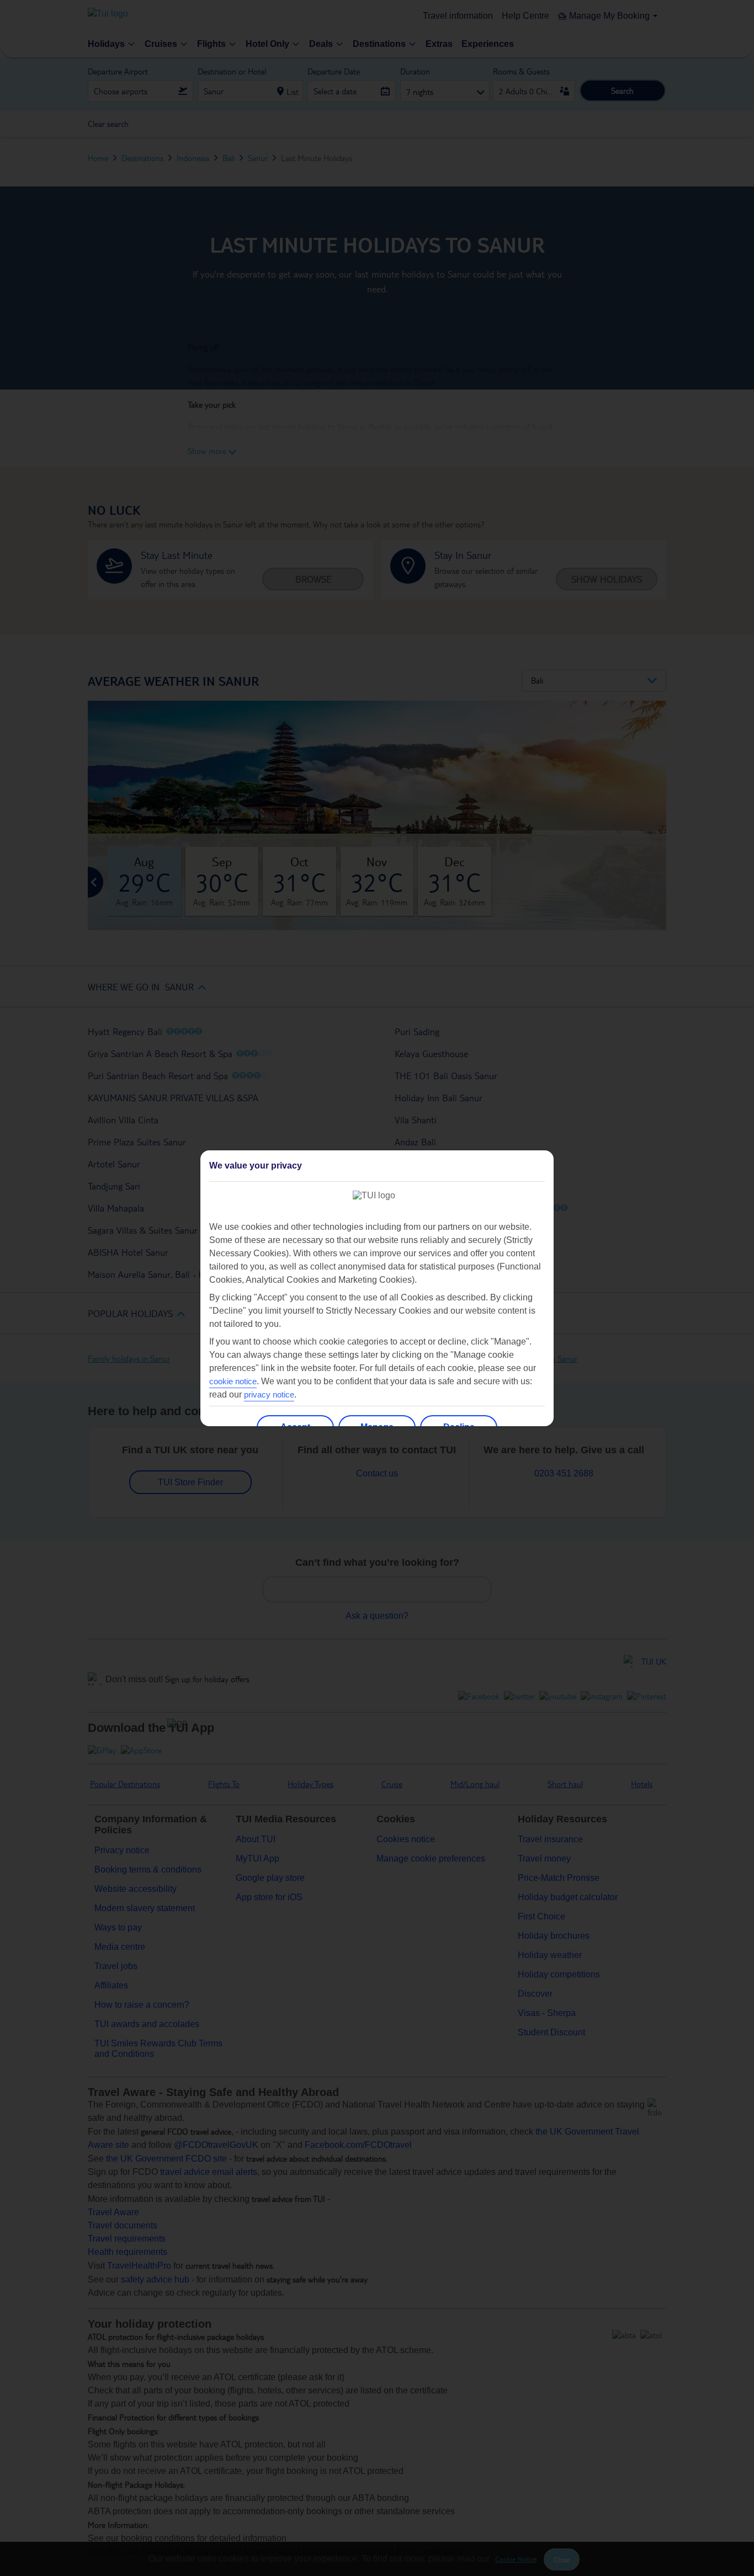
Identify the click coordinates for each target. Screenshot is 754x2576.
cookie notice (233, 1381)
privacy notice (269, 1394)
